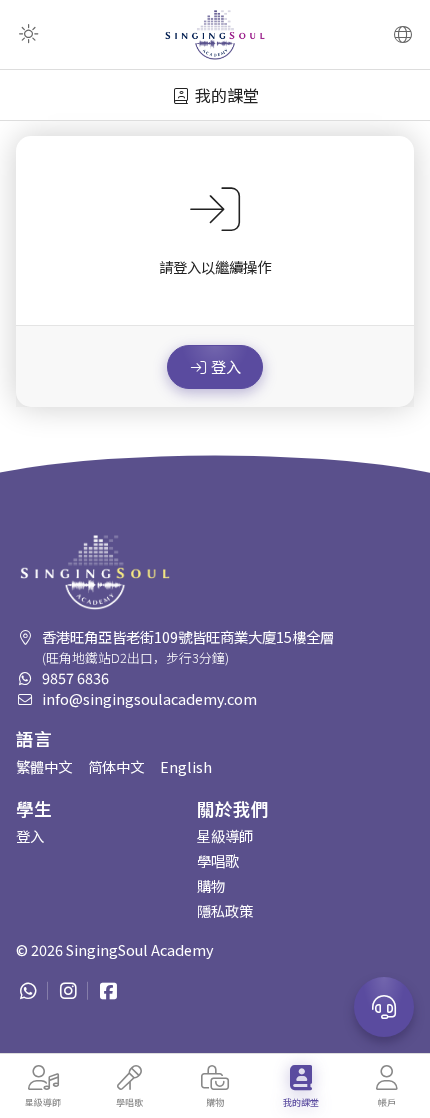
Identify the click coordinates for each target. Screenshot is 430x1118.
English (186, 766)
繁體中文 (44, 766)
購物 (211, 885)
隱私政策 (225, 910)
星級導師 (225, 835)
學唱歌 (218, 860)
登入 (226, 366)
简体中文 (116, 766)
